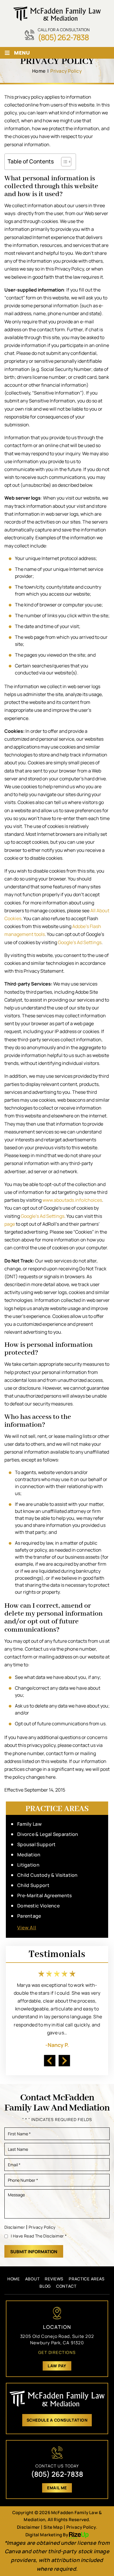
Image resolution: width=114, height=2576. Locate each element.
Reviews (54, 2279)
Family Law (29, 1824)
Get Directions (57, 2352)
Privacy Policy (42, 2227)
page (10, 1224)
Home (14, 2279)
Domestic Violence (38, 1906)
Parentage (29, 1916)
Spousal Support (37, 1845)
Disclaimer (15, 2227)
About (32, 2279)
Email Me (57, 2488)
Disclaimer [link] (28, 2527)
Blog (45, 2286)
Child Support (33, 1885)
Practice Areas (87, 2279)
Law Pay (57, 2366)
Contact (66, 2286)
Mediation (29, 1855)
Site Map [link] (53, 2527)
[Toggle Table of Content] (63, 162)
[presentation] (50, 2060)
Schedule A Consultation (57, 2420)
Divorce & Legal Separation (48, 1834)
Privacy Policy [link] (81, 2527)
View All (27, 1928)
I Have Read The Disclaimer (39, 2236)
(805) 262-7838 (63, 37)
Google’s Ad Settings (80, 942)
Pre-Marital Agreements (45, 1896)
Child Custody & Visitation (47, 1875)
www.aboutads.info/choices (72, 1200)
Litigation (28, 1865)
